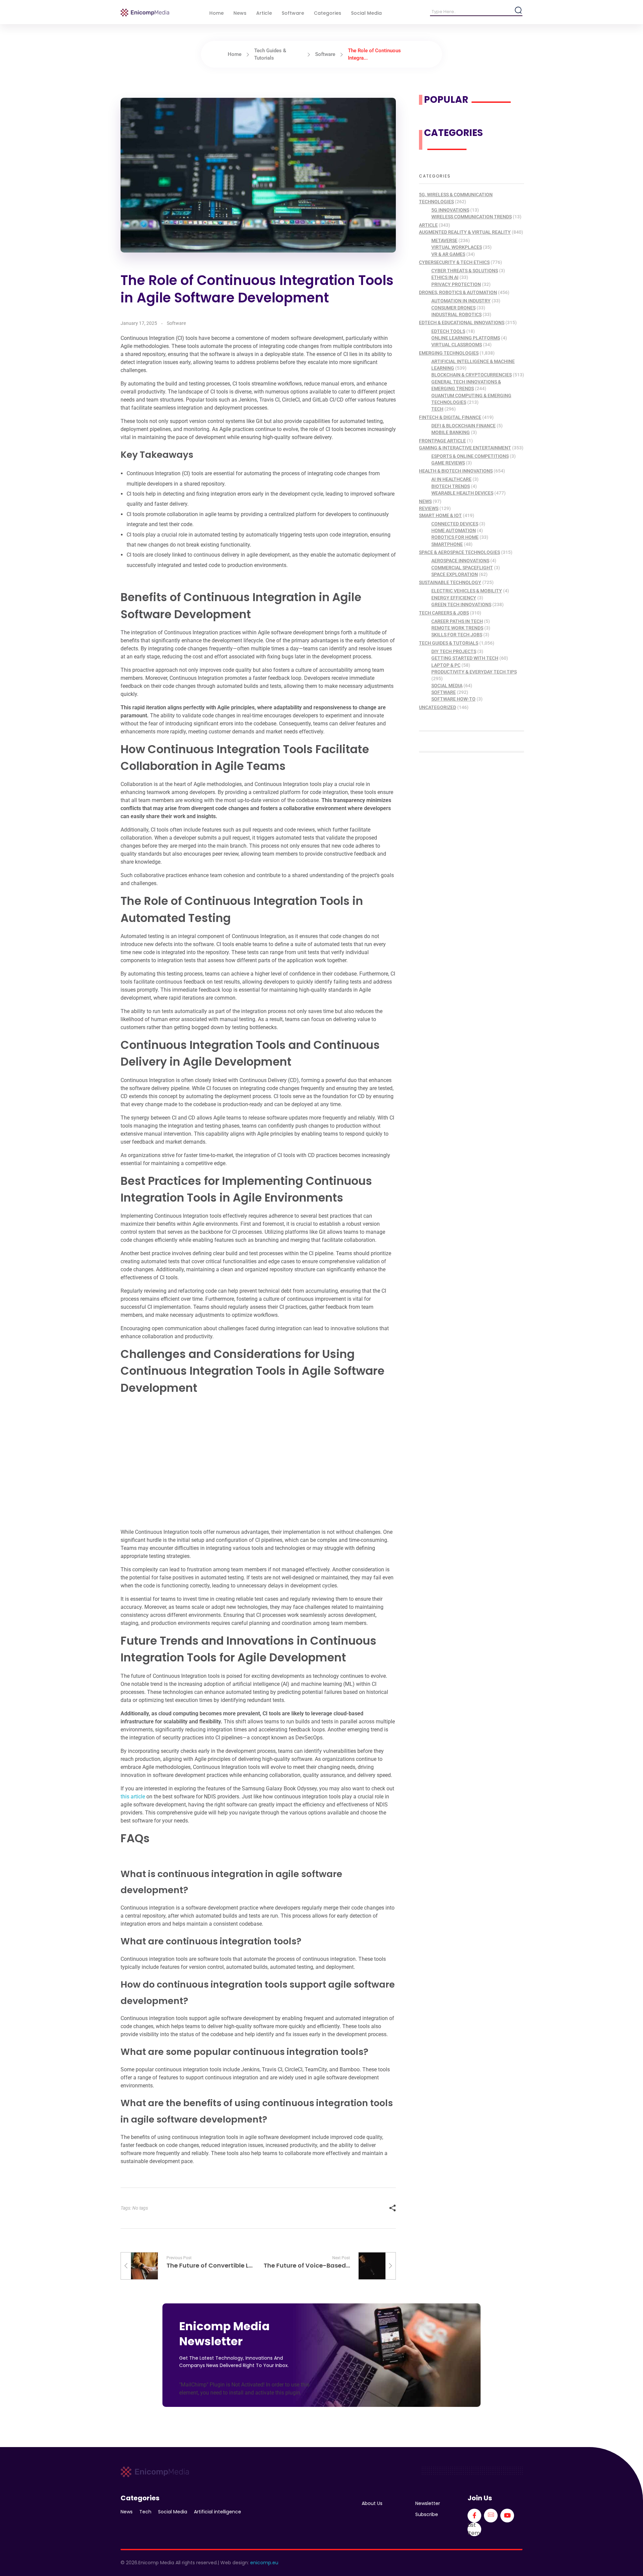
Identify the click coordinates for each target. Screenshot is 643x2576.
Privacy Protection (456, 284)
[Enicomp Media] (145, 13)
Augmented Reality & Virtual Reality (465, 232)
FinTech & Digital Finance (450, 417)
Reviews (429, 508)
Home (235, 54)
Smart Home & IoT (440, 515)
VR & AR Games (448, 254)
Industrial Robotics (456, 314)
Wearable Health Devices (462, 493)
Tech (437, 409)
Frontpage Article (442, 441)
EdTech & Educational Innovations (462, 323)
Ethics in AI (445, 277)
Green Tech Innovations (461, 604)
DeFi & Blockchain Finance (463, 426)
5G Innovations (450, 210)
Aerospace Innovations (460, 561)
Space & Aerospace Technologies (459, 552)
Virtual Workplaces (457, 247)
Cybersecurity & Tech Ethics (454, 262)
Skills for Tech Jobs (457, 635)
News (425, 501)
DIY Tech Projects (454, 651)
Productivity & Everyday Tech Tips (474, 672)
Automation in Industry (461, 301)
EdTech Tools (448, 331)
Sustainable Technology (450, 582)
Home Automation (454, 530)
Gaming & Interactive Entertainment (465, 448)
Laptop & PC (446, 665)
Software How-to (453, 699)
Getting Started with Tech (465, 658)
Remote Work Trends (457, 628)
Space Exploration (455, 574)
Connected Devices (455, 524)
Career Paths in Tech (457, 621)
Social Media (447, 686)
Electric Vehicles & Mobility (467, 591)
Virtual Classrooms (457, 345)
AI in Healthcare (451, 479)
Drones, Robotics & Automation (458, 292)
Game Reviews (448, 463)
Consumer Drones (453, 308)
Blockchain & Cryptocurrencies (472, 375)
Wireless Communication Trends (472, 217)
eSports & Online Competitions (470, 456)
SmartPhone (447, 544)
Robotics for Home (455, 537)
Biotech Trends (451, 486)
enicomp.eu (264, 2563)
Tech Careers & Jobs (444, 613)
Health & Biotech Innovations (456, 471)
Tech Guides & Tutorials (449, 643)
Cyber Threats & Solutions (465, 271)
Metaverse (444, 240)
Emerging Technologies (449, 353)
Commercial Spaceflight (462, 568)
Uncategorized (438, 707)
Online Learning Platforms (466, 338)
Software (325, 54)
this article (133, 1797)
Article (428, 225)
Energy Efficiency (454, 598)
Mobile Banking (451, 432)
